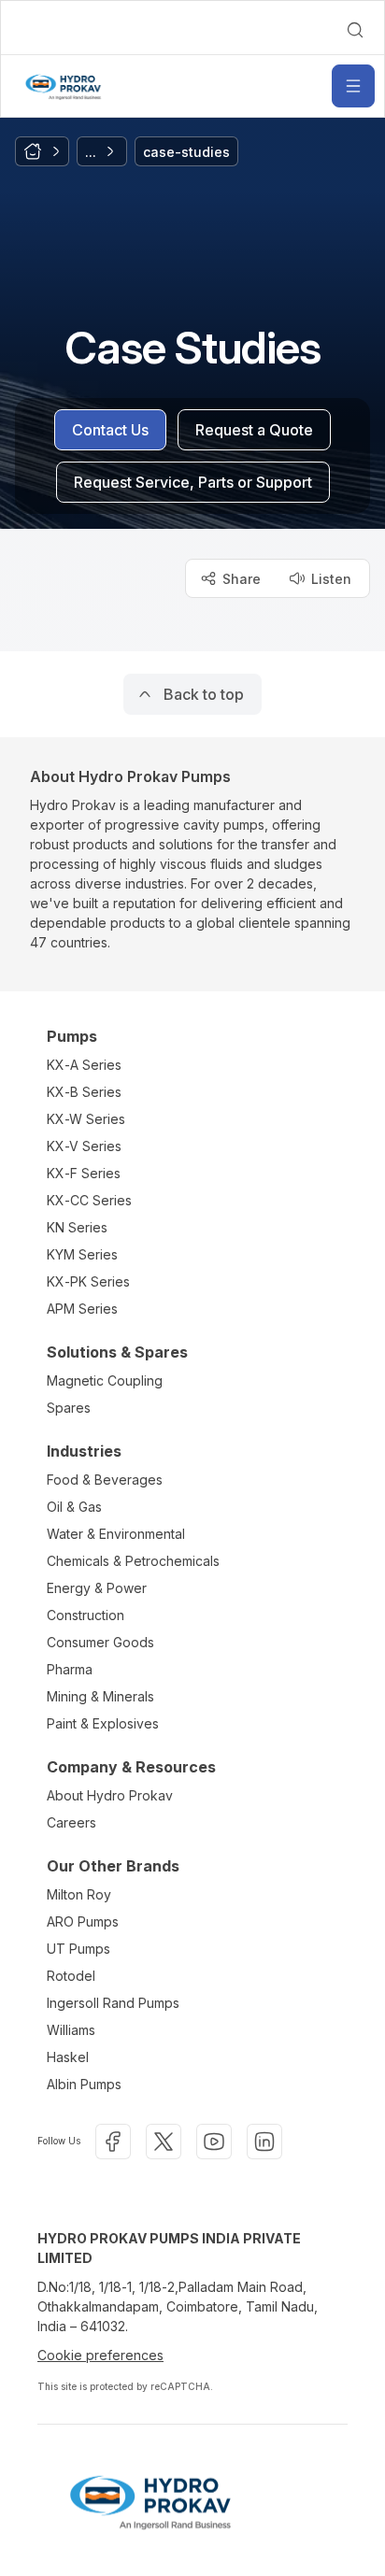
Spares (69, 1408)
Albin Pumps (84, 2084)
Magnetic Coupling (105, 1381)
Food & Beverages (105, 1480)
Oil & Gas (74, 1507)
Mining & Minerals (100, 1696)
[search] (355, 30)
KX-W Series (86, 1119)
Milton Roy (79, 1894)
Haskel (68, 2057)
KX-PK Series (88, 1281)
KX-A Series (84, 1065)
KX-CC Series (89, 1200)
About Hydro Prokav (110, 1795)
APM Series (82, 1309)
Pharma (70, 1669)
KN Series (77, 1227)
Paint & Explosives (103, 1723)
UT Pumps (78, 1949)
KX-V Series (84, 1146)
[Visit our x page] (164, 2142)
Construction (86, 1615)
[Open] (353, 86)
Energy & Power (97, 1588)
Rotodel (71, 1976)
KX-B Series (84, 1092)
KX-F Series (84, 1173)
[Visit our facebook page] (113, 2142)
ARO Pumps (83, 1921)
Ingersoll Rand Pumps (113, 2003)
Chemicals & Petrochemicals (133, 1561)
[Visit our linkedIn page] (264, 2142)
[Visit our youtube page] (214, 2142)
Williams (71, 2030)
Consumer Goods (100, 1642)
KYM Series (82, 1254)
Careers (71, 1822)
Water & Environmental (116, 1534)
